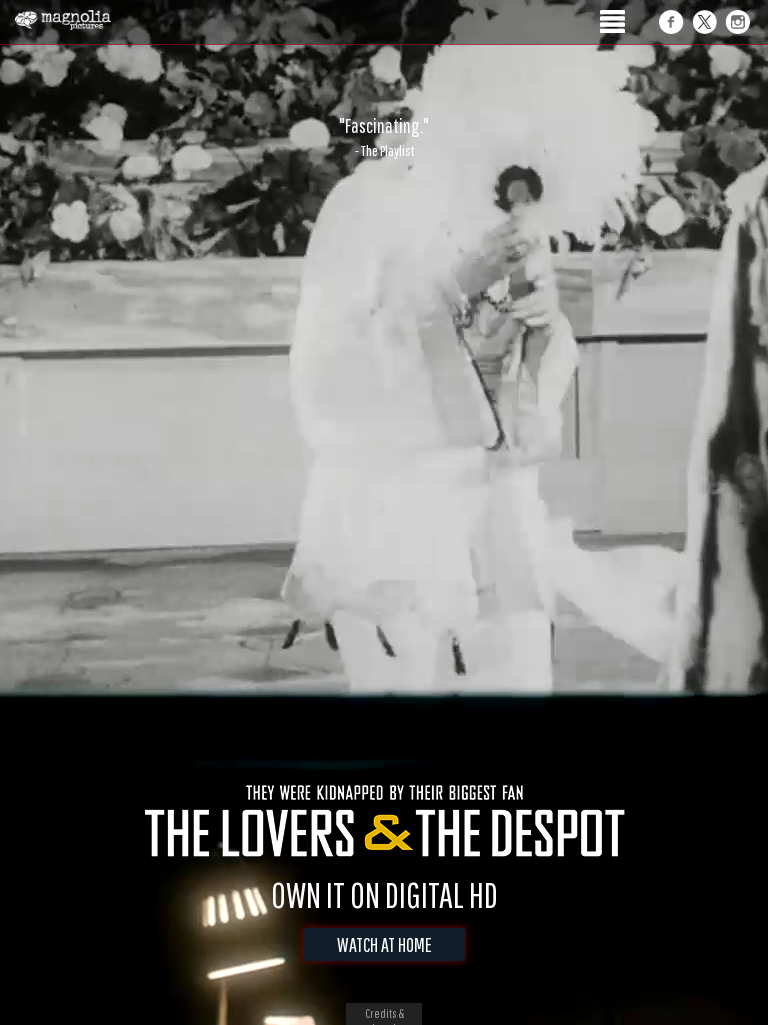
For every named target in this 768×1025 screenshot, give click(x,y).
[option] (384, 137)
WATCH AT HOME (384, 944)
